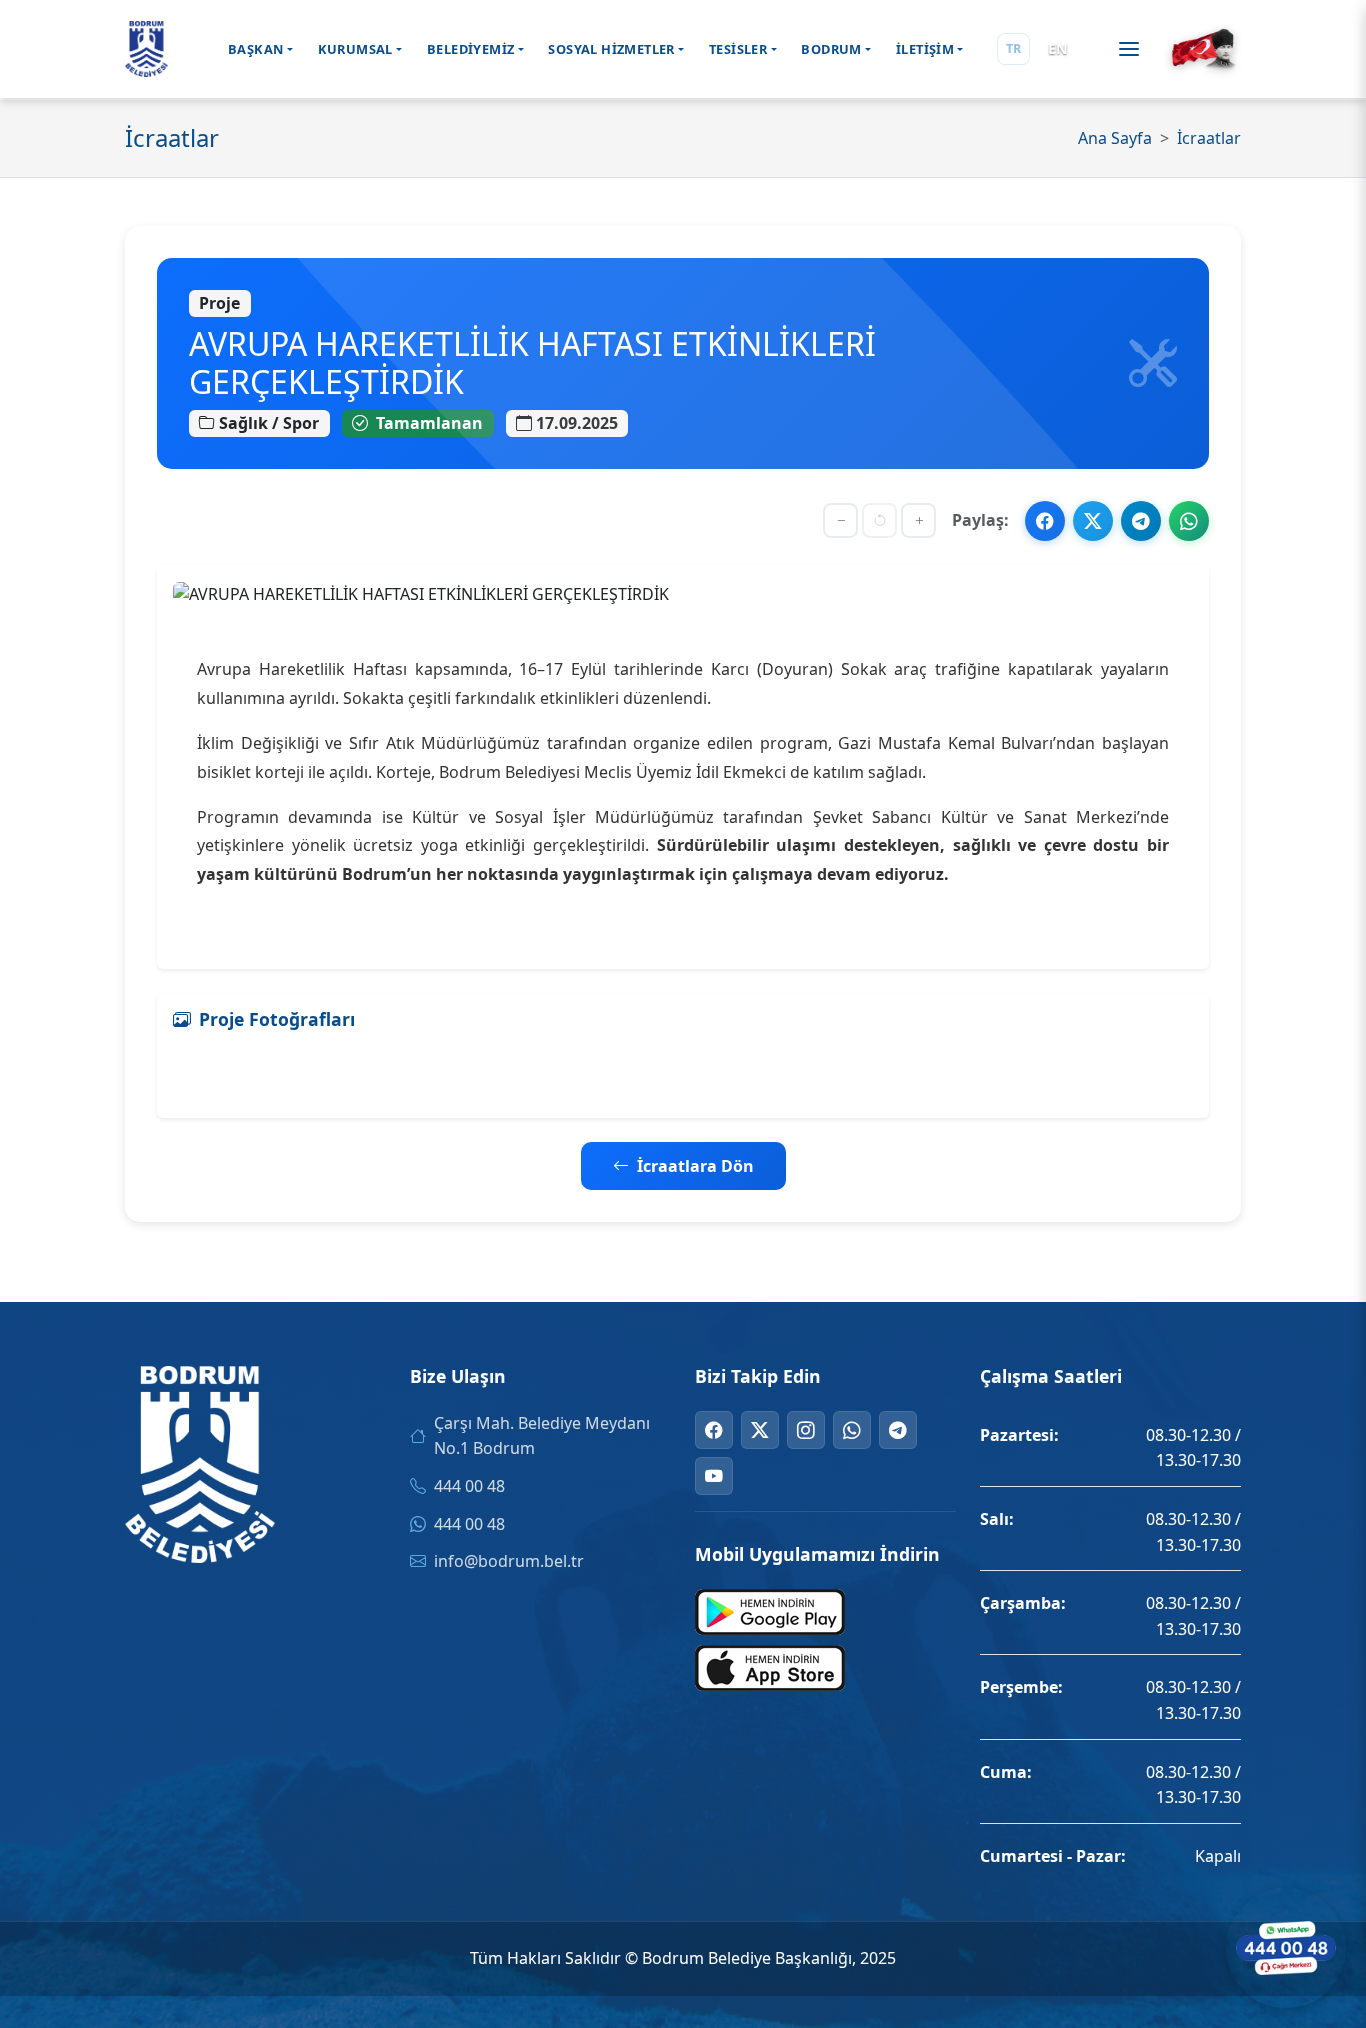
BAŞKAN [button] (255, 49)
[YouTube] (714, 1476)
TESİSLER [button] (738, 49)
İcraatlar (1209, 138)
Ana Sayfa (1115, 138)
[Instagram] (806, 1430)
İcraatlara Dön (695, 1166)
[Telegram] (898, 1430)
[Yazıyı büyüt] (918, 520)
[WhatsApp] (852, 1430)
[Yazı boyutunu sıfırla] (879, 520)
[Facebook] (714, 1430)
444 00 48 (469, 1486)
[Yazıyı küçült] (840, 520)
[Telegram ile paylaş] (1141, 521)
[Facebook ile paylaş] (1045, 521)
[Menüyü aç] (1129, 49)
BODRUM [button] (831, 49)
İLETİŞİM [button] (925, 49)
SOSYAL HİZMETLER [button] (611, 49)
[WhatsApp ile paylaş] (1189, 521)
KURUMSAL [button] (355, 49)
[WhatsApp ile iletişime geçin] (1286, 1948)
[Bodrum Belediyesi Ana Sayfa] (146, 49)
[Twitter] (760, 1430)
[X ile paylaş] (1093, 521)
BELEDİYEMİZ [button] (470, 49)
